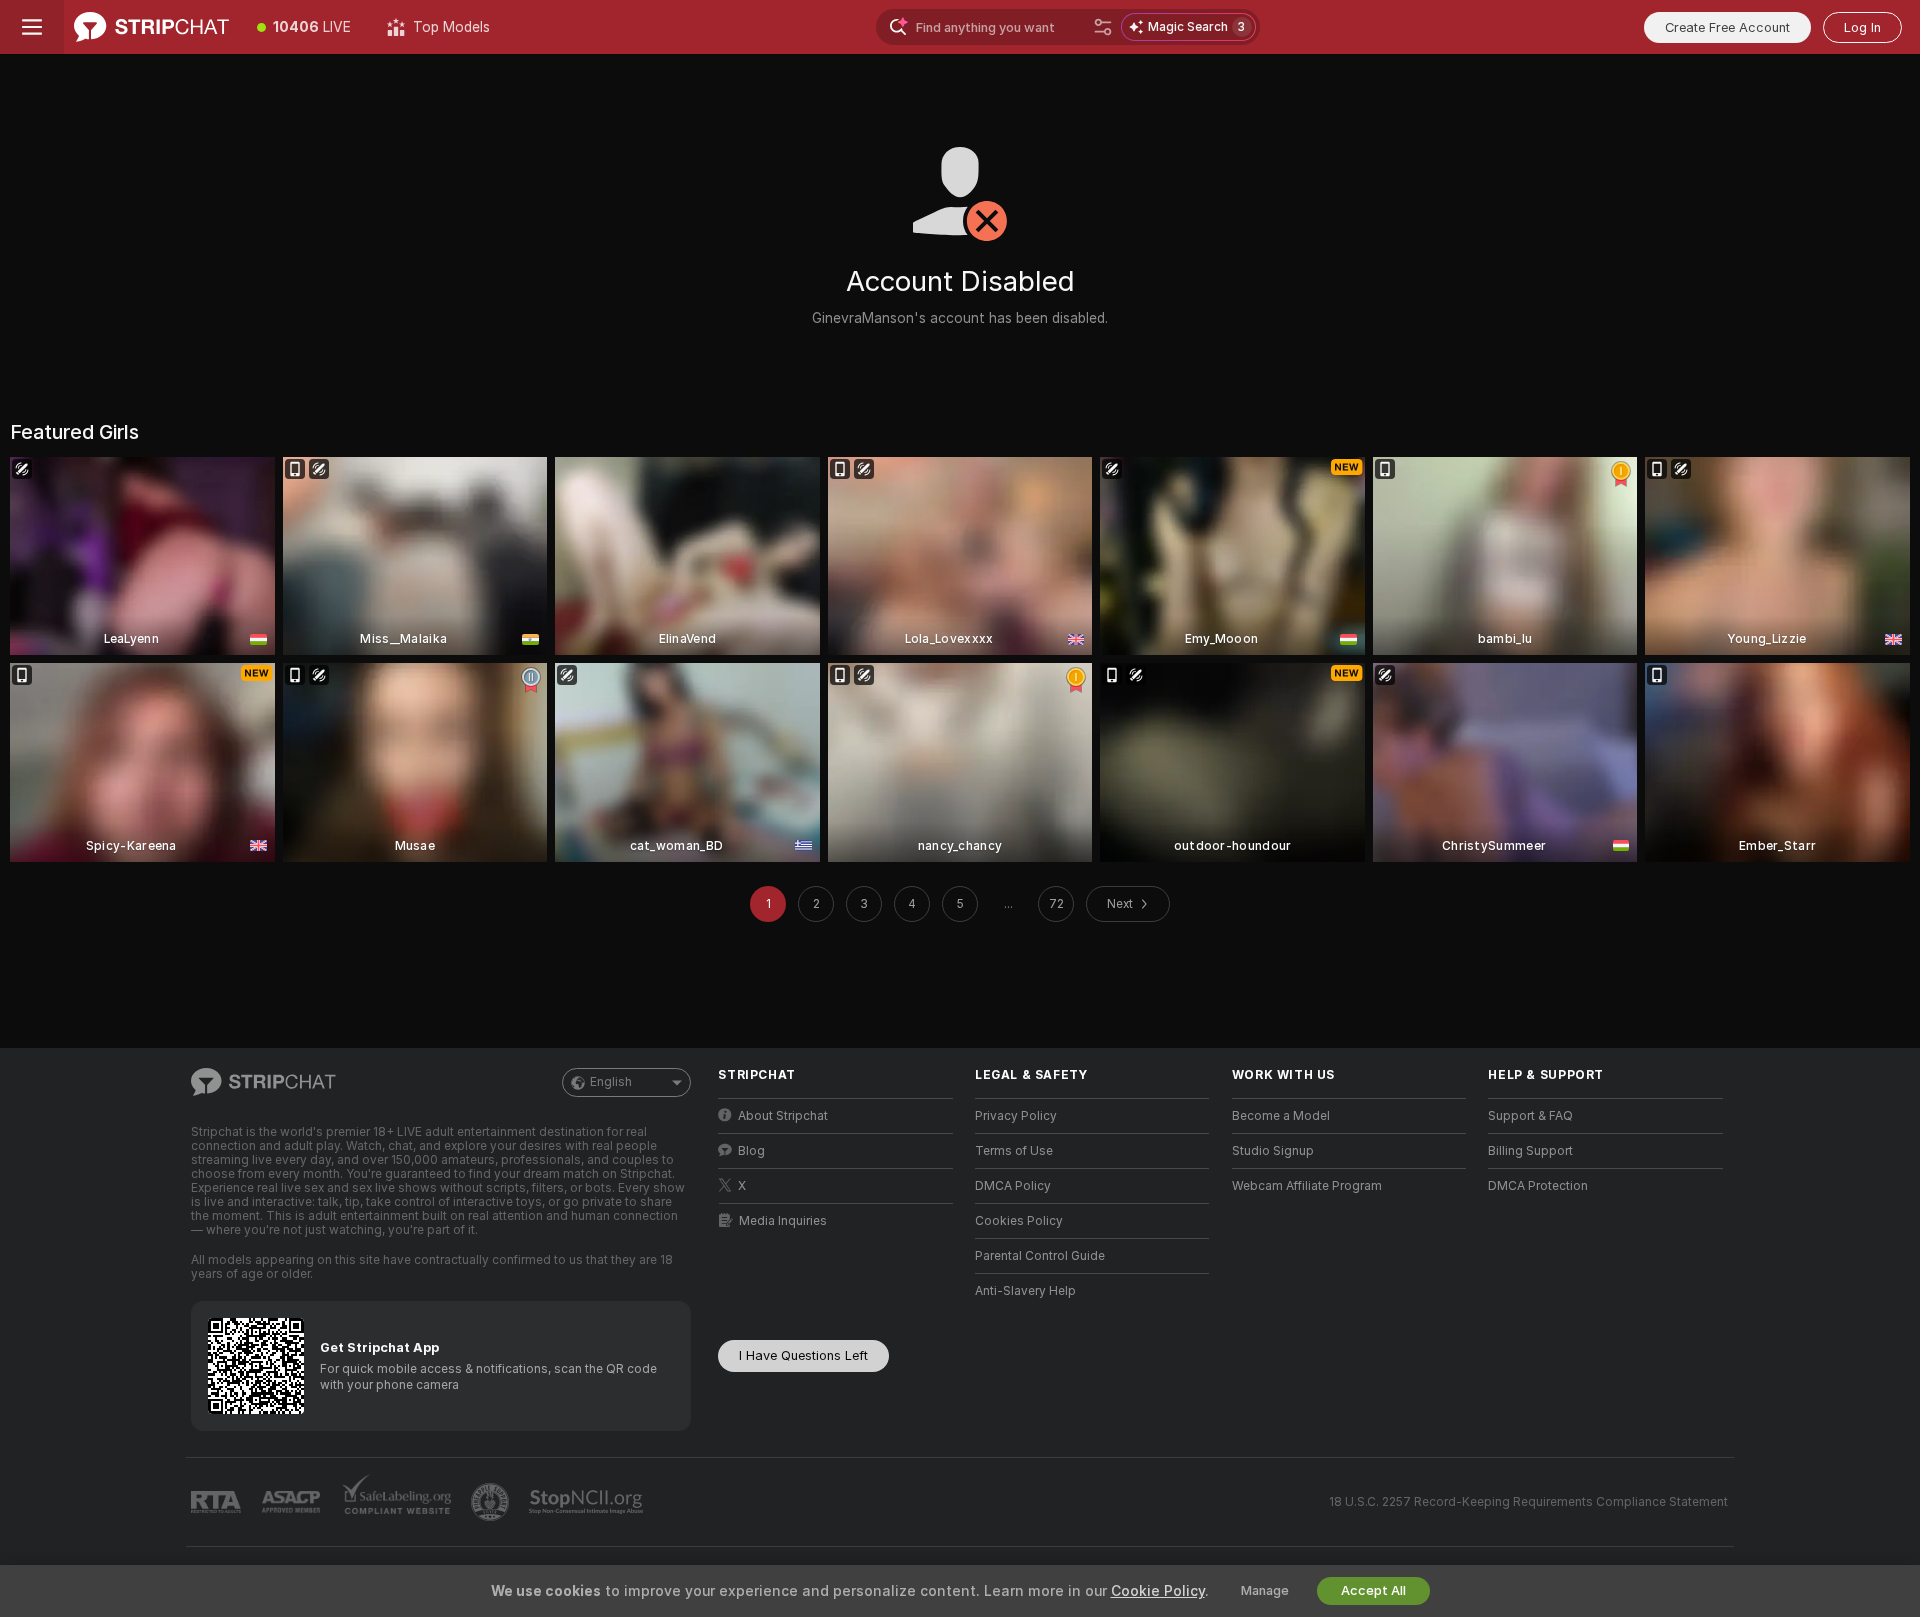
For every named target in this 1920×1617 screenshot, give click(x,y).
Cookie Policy (1158, 1591)
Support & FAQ (1530, 1116)
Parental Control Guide (1040, 1256)
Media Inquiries (783, 1221)
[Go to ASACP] (293, 1502)
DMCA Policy (1013, 1186)
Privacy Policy (1016, 1116)
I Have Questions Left (803, 1355)
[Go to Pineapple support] (492, 1502)
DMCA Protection (1538, 1186)
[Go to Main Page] (151, 27)
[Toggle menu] (32, 27)
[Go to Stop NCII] (588, 1502)
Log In (1862, 27)
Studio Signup (1273, 1151)
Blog (751, 1151)
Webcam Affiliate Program (1307, 1186)
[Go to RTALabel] (218, 1502)
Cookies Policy (1019, 1221)
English (611, 1082)
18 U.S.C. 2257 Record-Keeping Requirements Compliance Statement (1528, 1502)
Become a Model (1281, 1116)
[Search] (1103, 27)
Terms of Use (1014, 1151)
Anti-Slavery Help (1025, 1291)
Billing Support (1530, 1151)
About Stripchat (783, 1116)
